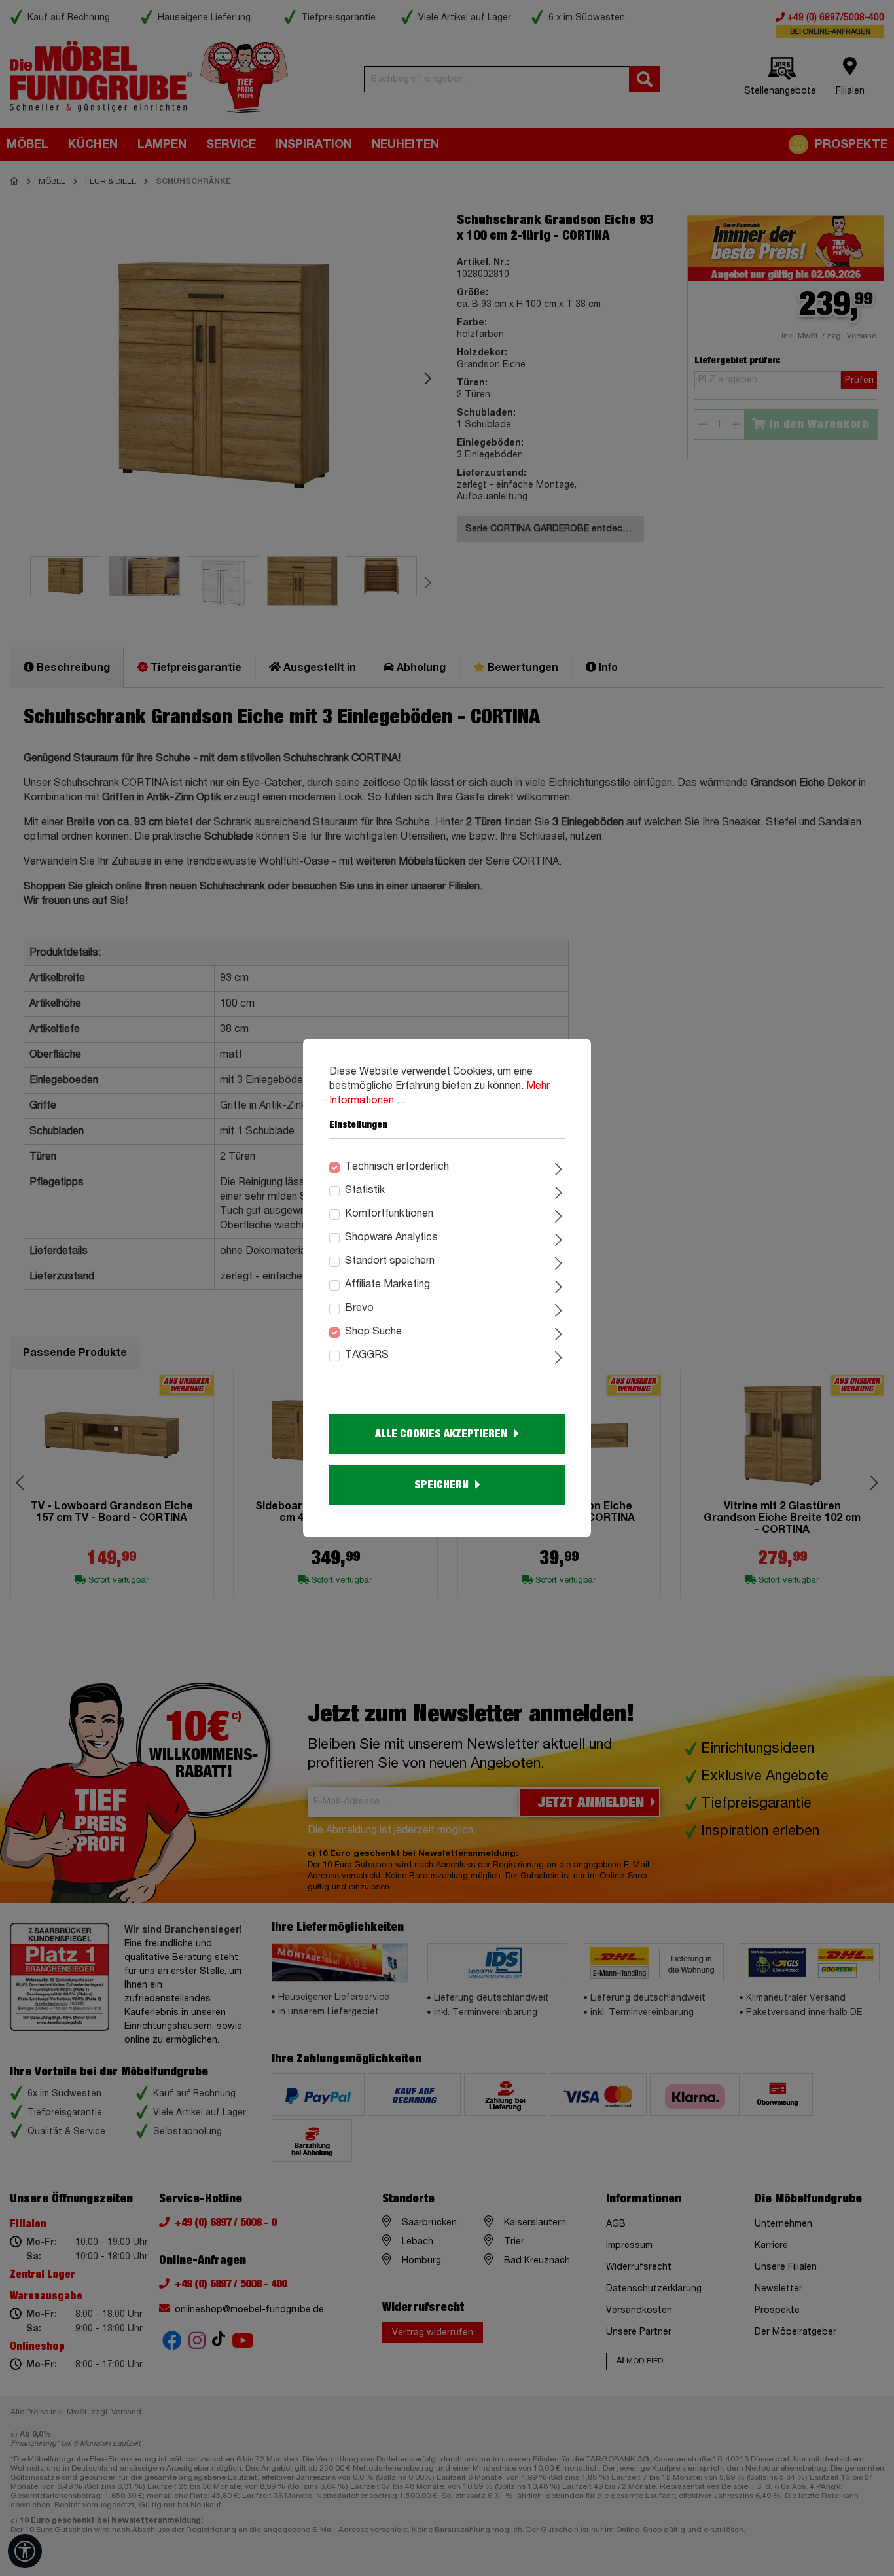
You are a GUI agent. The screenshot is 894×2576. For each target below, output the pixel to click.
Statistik (365, 1190)
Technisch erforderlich (397, 1167)
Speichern (441, 1485)
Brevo (359, 1308)
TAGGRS (367, 1355)
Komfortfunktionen (389, 1214)
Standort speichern (390, 1261)
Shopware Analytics (391, 1238)
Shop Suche (373, 1332)
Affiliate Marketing (387, 1285)
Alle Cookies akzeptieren (441, 1434)
